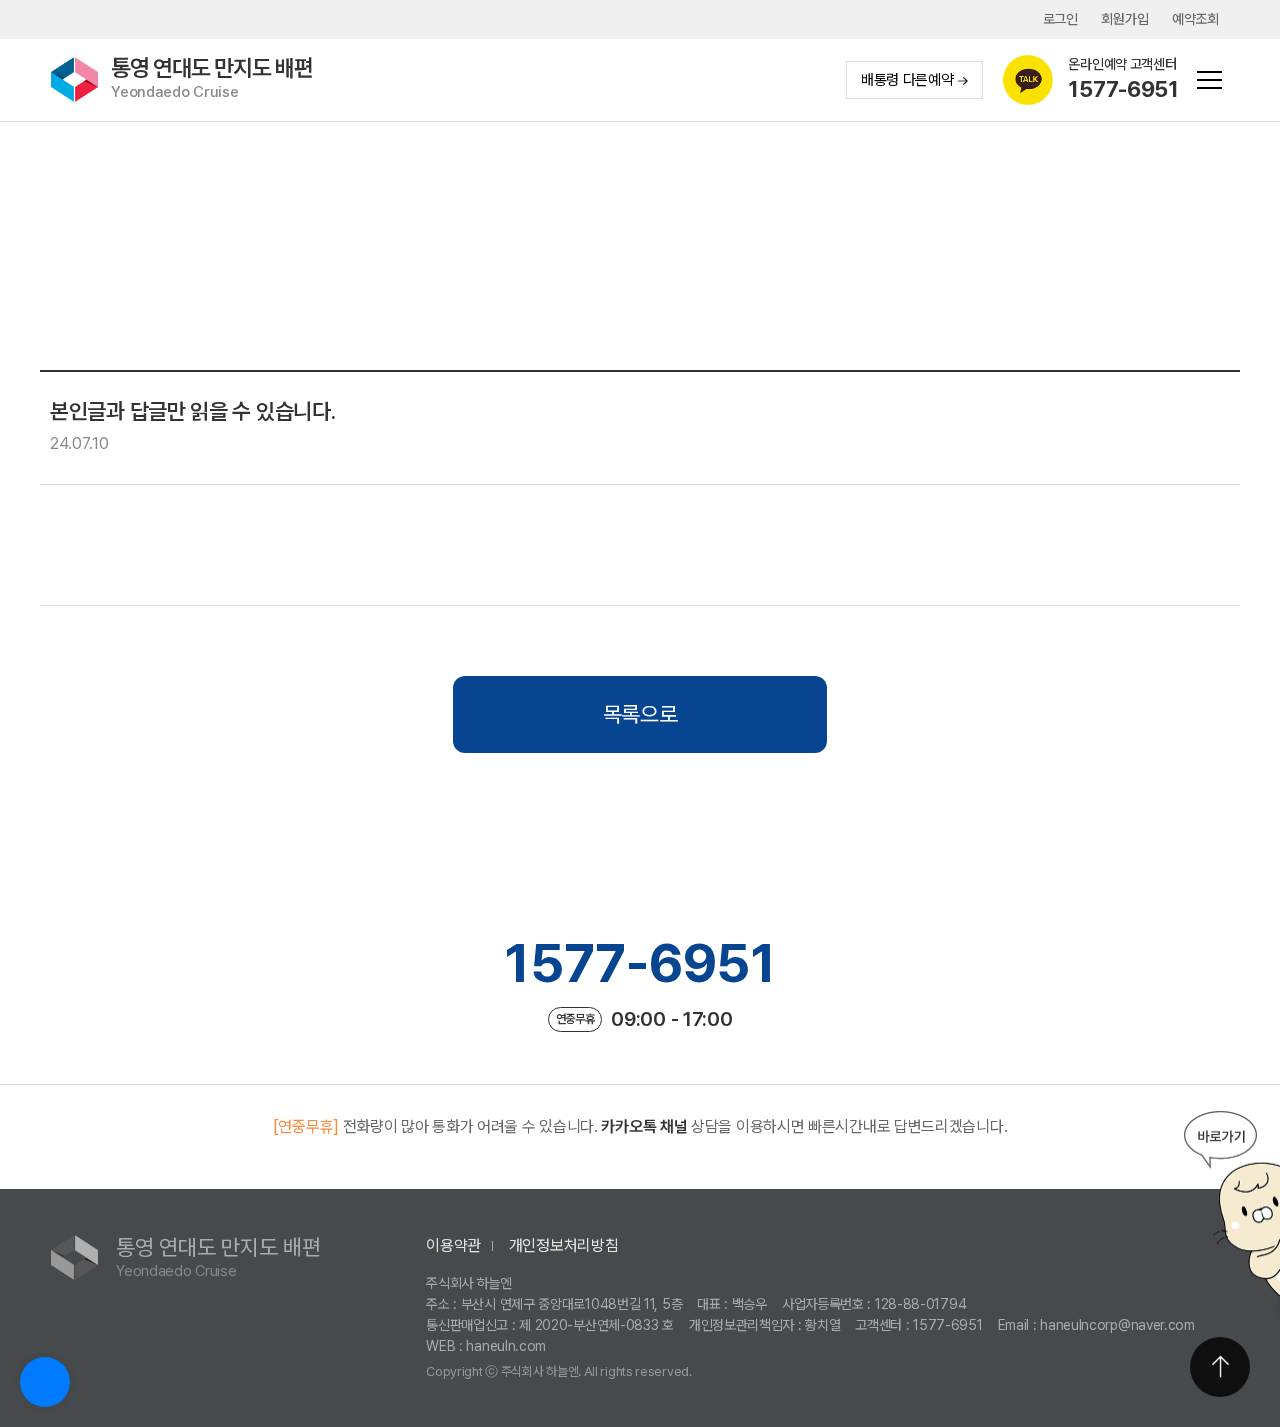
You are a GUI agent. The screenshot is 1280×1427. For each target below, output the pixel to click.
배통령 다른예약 (907, 80)
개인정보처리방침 (564, 1245)
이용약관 (453, 1245)
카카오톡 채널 (644, 1126)
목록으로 (640, 714)
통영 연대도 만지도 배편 (212, 78)
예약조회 (1195, 19)
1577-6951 (639, 963)
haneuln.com (506, 1346)
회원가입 (1124, 19)
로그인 (1060, 19)
